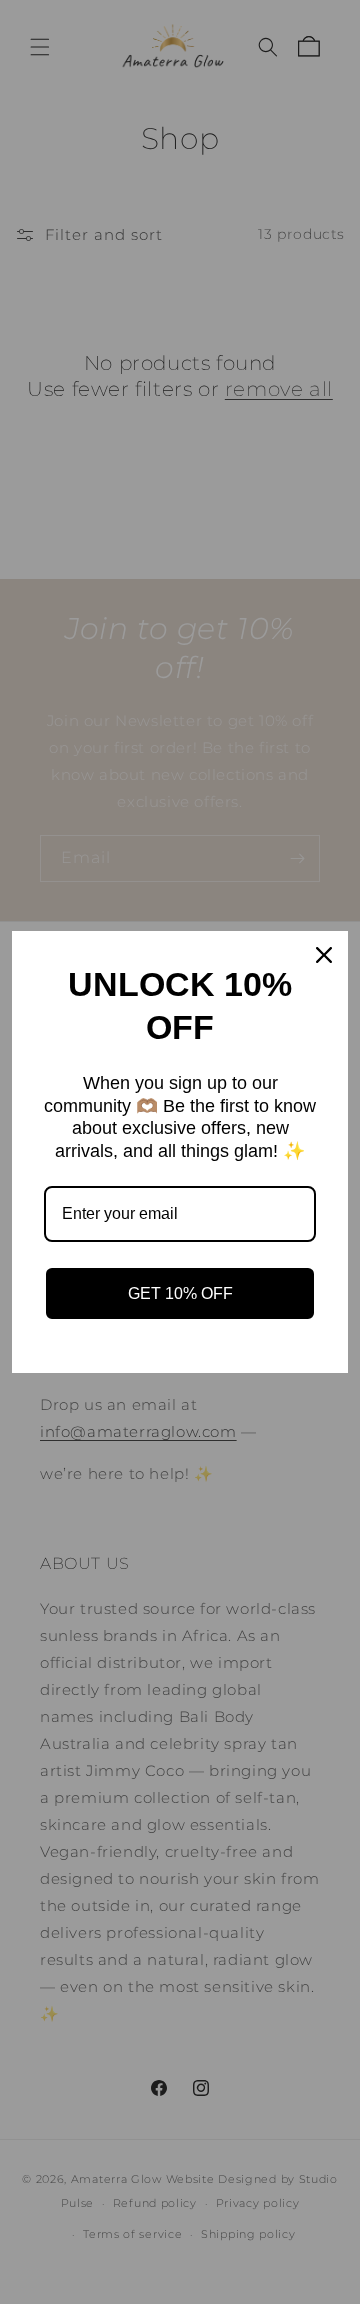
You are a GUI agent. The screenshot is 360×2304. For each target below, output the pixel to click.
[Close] (324, 955)
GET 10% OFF (180, 1293)
